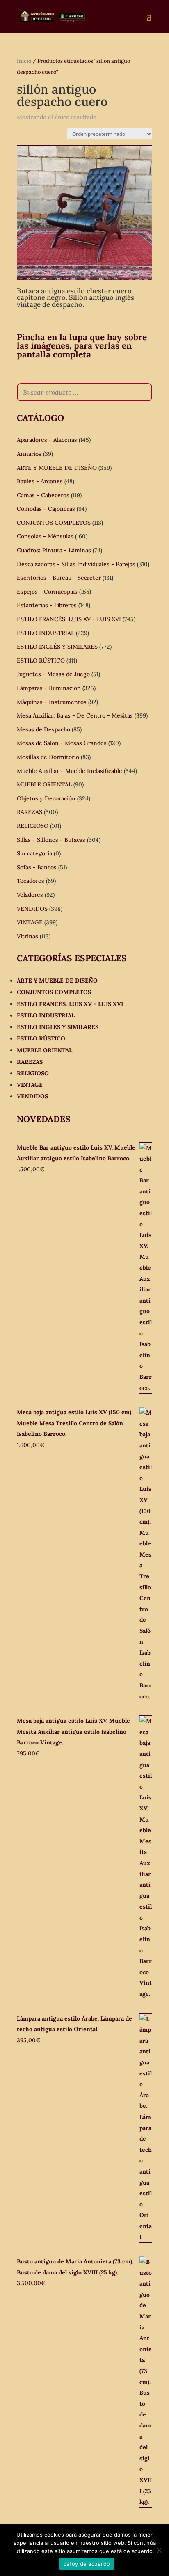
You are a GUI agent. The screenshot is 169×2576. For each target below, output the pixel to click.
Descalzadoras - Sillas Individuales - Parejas (76, 564)
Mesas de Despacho (43, 729)
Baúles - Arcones (40, 481)
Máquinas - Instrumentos (52, 702)
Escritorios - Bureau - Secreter (59, 578)
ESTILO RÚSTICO (41, 661)
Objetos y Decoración (46, 798)
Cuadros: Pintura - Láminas (54, 550)
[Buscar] (144, 392)
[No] (159, 2550)
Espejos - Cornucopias (47, 592)
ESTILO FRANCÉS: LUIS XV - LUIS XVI (69, 619)
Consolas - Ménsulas (45, 536)
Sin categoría (34, 853)
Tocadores (31, 881)
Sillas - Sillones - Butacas (51, 840)
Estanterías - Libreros (47, 605)
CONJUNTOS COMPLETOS (54, 523)
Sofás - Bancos (37, 867)
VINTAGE (30, 922)
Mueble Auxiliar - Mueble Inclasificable (70, 771)
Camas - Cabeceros (43, 495)
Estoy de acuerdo (87, 2564)
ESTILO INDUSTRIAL (46, 633)
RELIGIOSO (33, 826)
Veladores (30, 895)
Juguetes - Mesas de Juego (53, 674)
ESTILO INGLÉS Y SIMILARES (57, 647)
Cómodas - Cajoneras (46, 509)
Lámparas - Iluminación (49, 688)
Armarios (29, 454)
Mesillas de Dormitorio (48, 757)
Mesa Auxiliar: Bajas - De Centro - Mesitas (75, 715)
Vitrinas (27, 936)
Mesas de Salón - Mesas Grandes (62, 743)
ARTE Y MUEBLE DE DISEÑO (57, 468)
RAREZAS (30, 812)
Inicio (24, 61)
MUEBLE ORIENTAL (44, 784)
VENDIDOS (32, 909)
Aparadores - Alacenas (47, 440)
